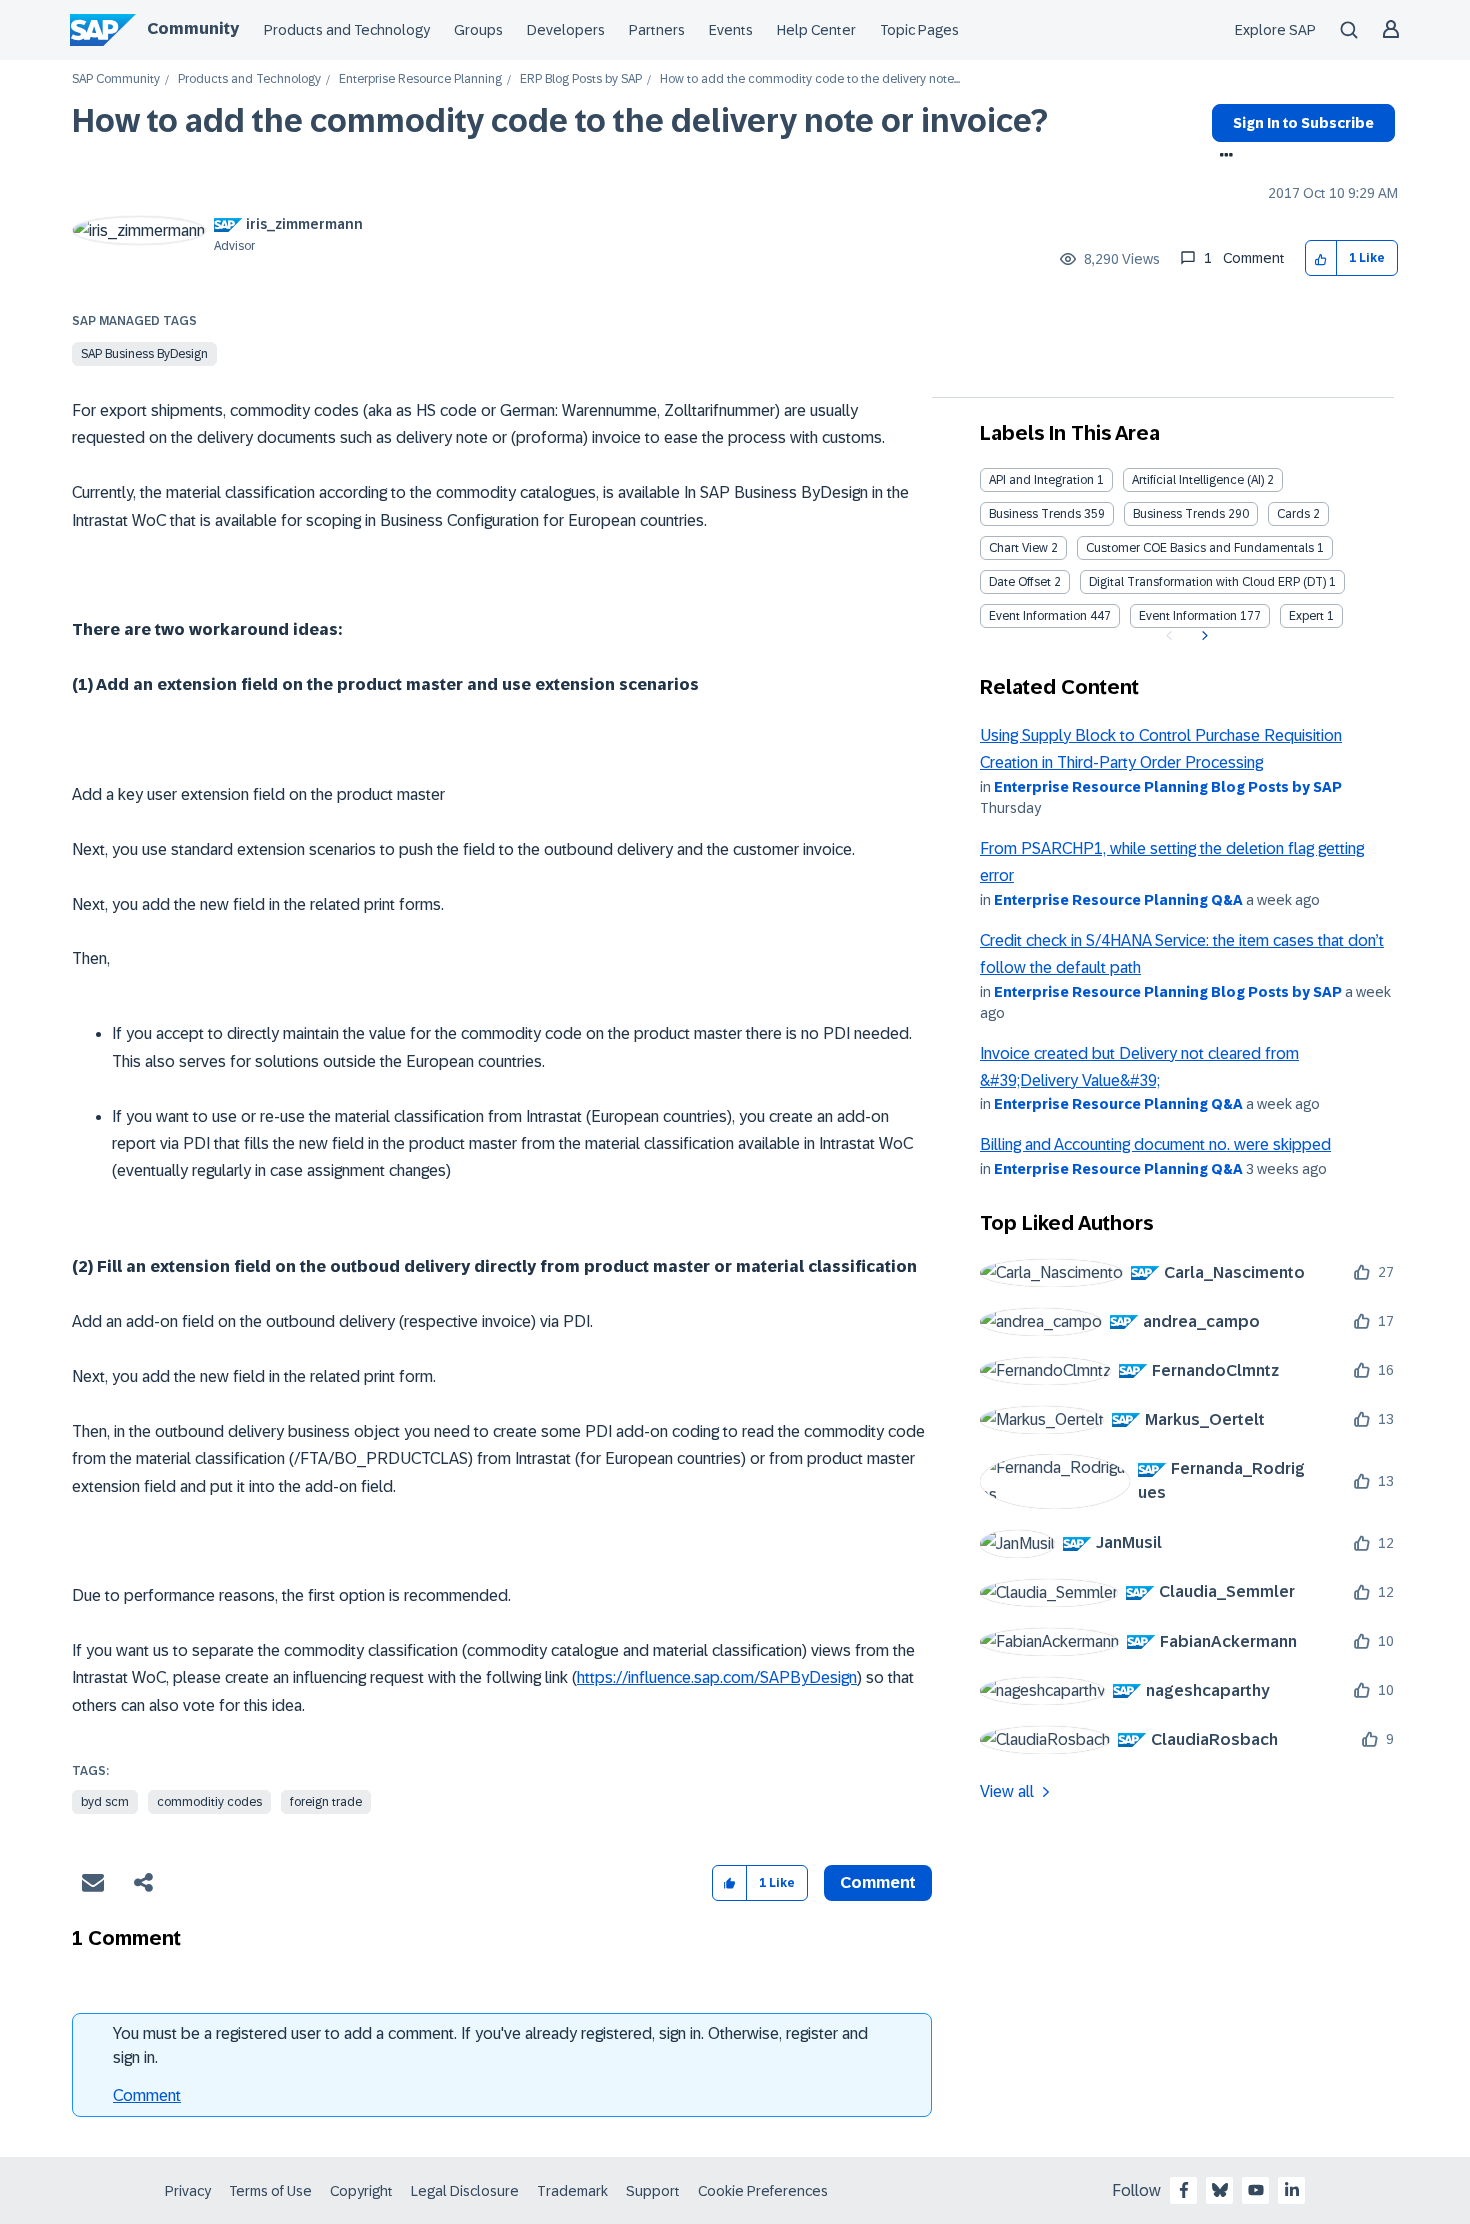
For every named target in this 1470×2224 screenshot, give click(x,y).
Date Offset (1020, 582)
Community (193, 28)
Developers (566, 30)
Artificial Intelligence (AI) (1198, 480)
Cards (1293, 514)
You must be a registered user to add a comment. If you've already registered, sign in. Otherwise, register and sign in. (490, 2045)
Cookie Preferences (763, 2191)
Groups (478, 30)
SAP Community (116, 79)
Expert (1306, 616)
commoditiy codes (209, 1802)
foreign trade (326, 1802)
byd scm (105, 1802)
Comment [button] (878, 1882)
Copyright (361, 2191)
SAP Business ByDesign (144, 354)
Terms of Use (270, 2191)
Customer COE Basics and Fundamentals (1200, 548)
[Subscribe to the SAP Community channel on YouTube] (1256, 2190)
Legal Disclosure (465, 2191)
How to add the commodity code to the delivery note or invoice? (560, 121)
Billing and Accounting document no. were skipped (1155, 1144)
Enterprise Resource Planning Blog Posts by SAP (1168, 787)
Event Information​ (1188, 616)
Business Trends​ (1179, 514)
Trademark (572, 2191)
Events (731, 30)
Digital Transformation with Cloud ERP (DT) (1207, 582)
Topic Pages (919, 30)
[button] (1321, 258)
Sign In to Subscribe (1303, 123)
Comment (147, 2095)
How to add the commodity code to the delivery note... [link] (810, 79)
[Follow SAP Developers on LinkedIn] (1292, 2190)
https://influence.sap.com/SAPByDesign (717, 1677)
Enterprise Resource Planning (420, 79)
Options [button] (1222, 157)
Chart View (1018, 548)
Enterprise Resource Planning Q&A (1118, 900)
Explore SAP (1275, 30)
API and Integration (1041, 480)
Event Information (1038, 616)
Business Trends (1035, 514)
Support (653, 2191)
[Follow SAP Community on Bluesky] (1220, 2190)
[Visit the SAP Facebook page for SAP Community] (1184, 2190)
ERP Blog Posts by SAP (581, 79)
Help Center (816, 30)
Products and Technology (347, 30)
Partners (657, 30)
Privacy (188, 2191)
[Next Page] (1202, 636)
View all (1007, 1791)
